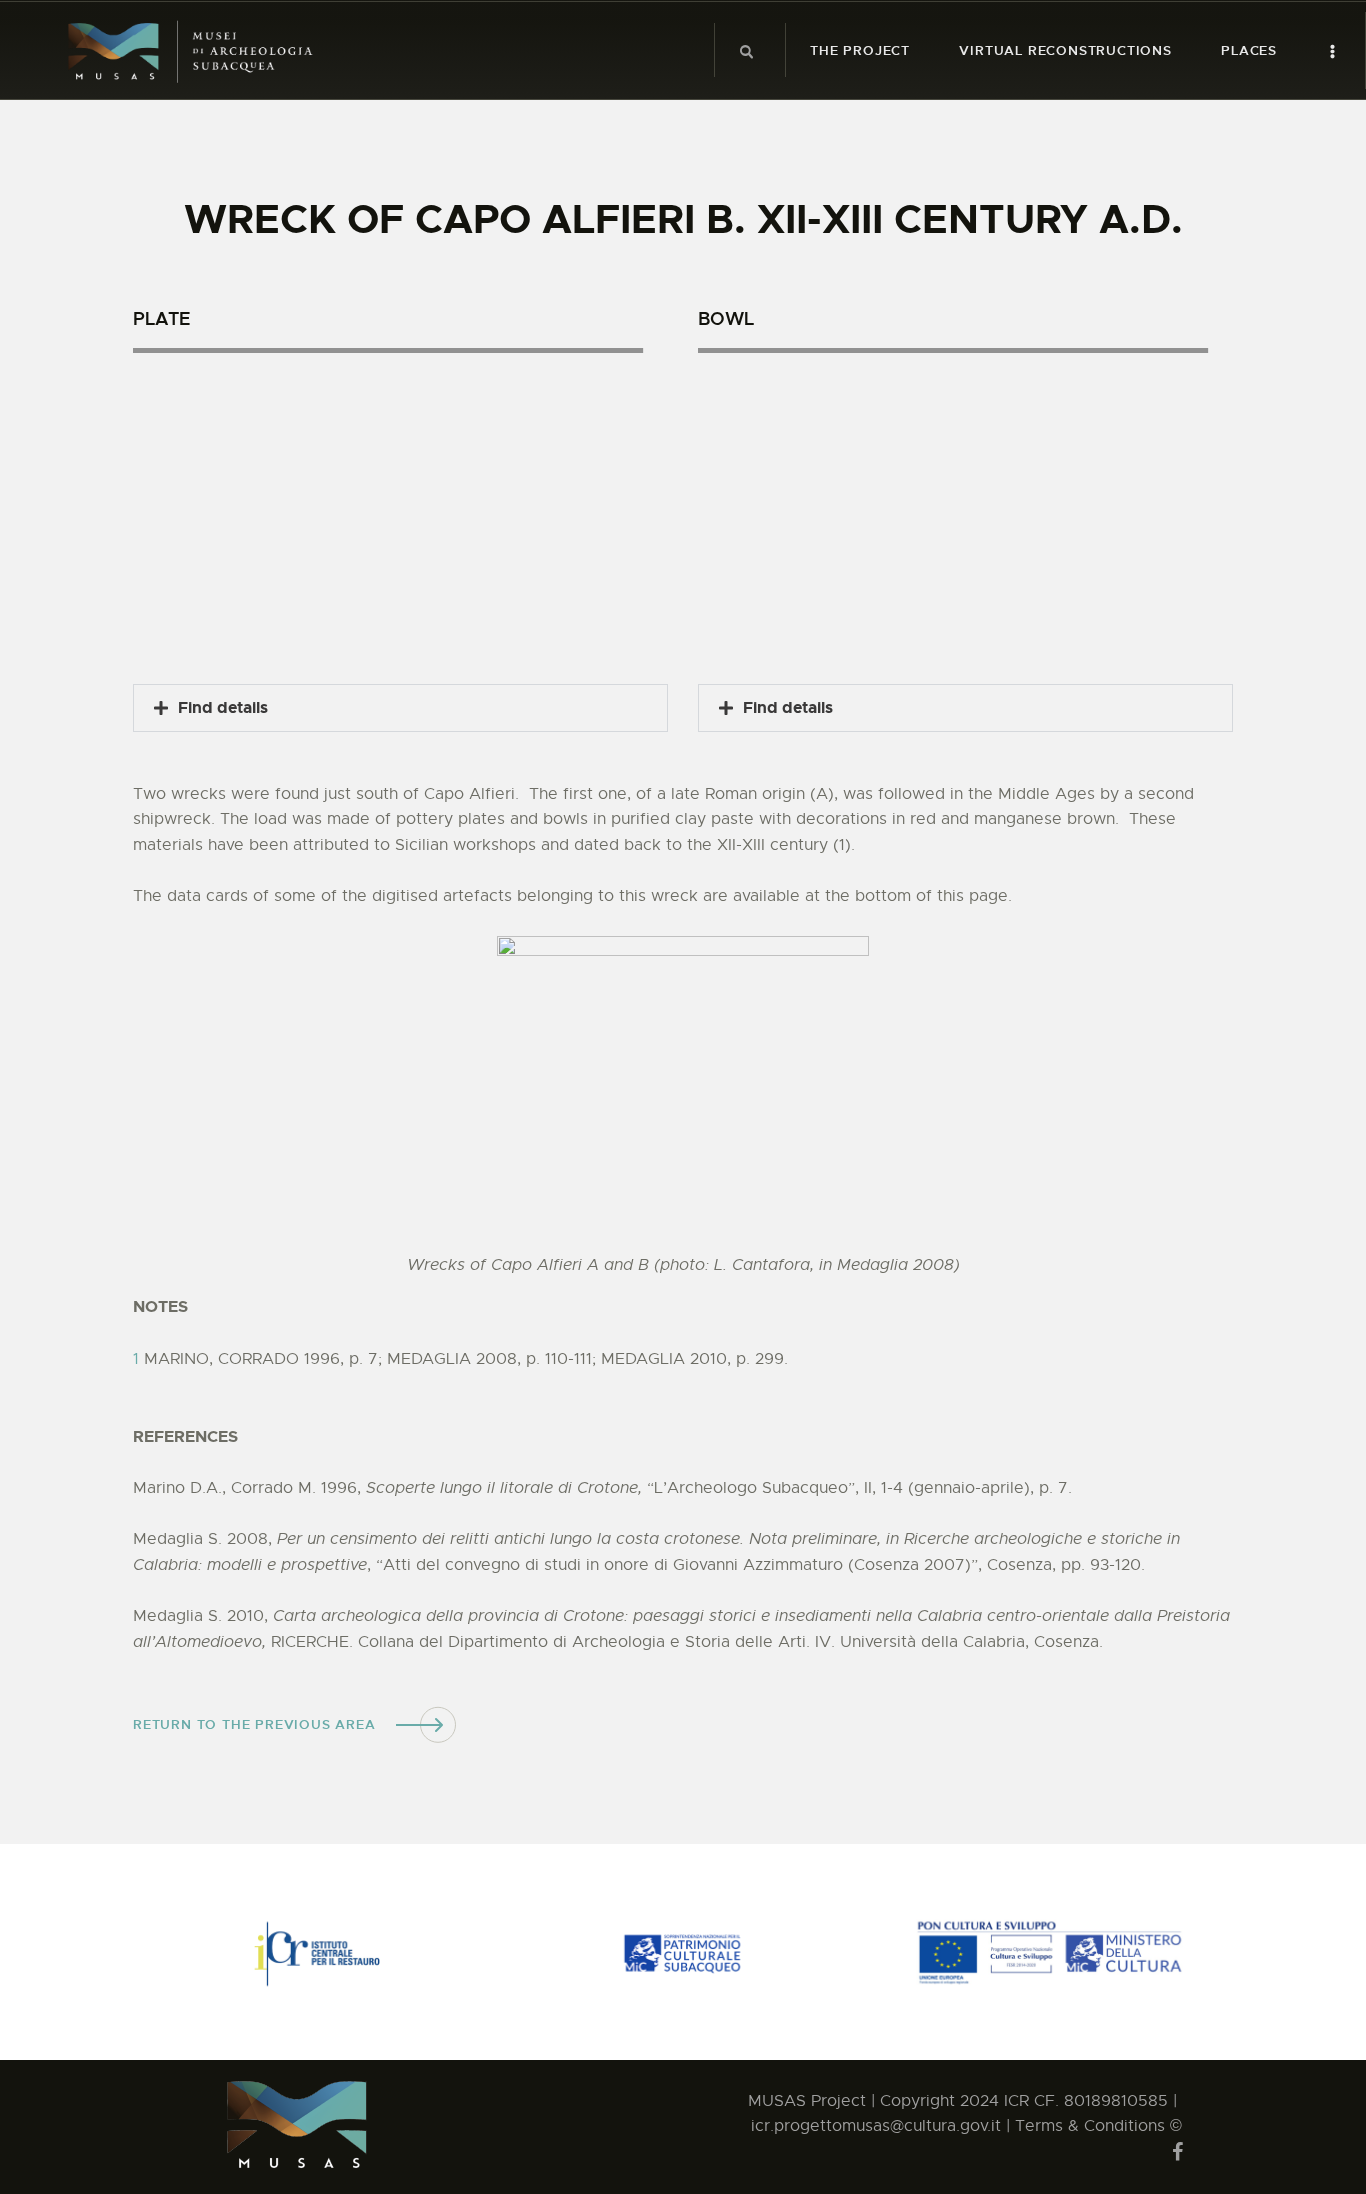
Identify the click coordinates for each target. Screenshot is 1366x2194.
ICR (1016, 2101)
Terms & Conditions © (1098, 2126)
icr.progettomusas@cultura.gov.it (878, 2126)
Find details (223, 707)
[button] (400, 708)
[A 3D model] (400, 508)
